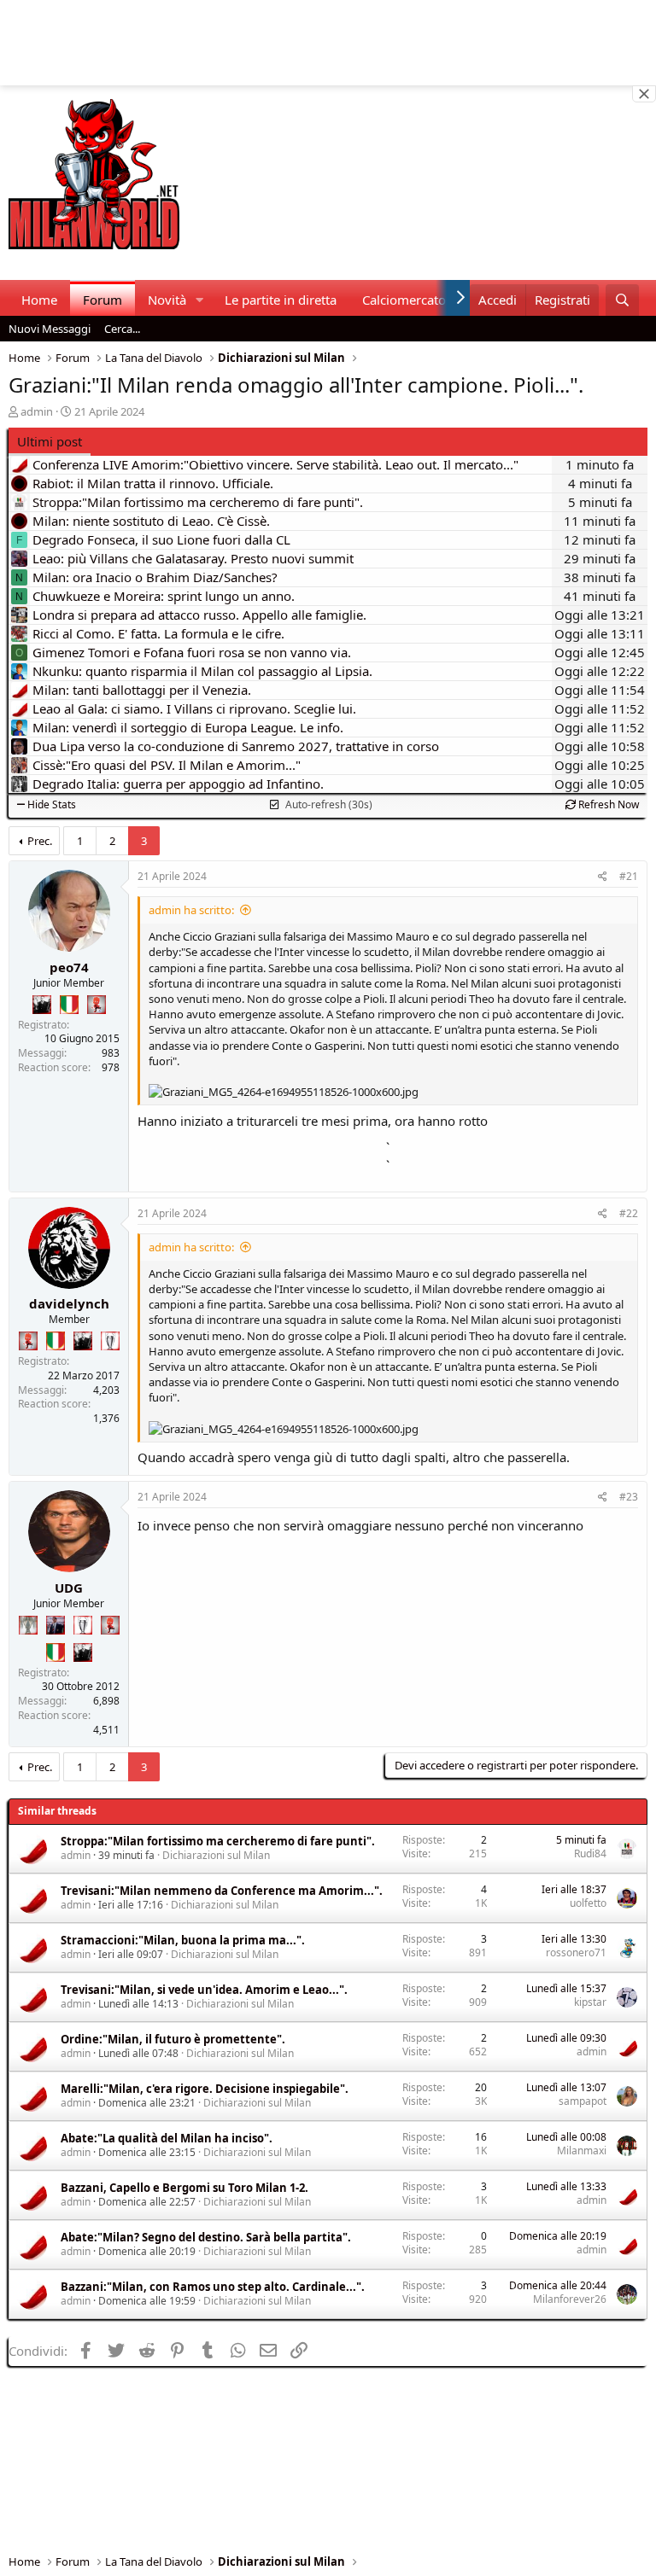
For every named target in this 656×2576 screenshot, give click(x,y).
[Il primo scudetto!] (69, 1005)
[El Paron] (42, 1005)
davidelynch (69, 1303)
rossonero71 (576, 1952)
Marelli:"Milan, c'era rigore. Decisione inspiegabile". (205, 2089)
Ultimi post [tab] (50, 441)
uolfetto (588, 1903)
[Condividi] (603, 877)
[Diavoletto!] (97, 1005)
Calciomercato (404, 300)
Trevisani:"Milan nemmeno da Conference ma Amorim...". (222, 1891)
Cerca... (122, 329)
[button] (200, 300)
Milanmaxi (582, 2151)
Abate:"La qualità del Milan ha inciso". (167, 2138)
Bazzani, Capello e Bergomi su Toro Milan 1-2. (184, 2188)
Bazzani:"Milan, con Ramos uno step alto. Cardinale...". (213, 2287)
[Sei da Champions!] (110, 1341)
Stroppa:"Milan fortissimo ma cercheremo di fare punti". (218, 1841)
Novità (167, 300)
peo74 (69, 967)
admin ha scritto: (191, 910)
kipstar (590, 2002)
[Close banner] (644, 94)
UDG (69, 1588)
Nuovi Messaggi (50, 329)
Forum (102, 300)
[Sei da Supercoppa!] (28, 1625)
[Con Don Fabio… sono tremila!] (56, 1625)
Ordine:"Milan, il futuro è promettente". (173, 2039)
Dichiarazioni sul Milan (216, 1855)
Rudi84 (590, 1853)
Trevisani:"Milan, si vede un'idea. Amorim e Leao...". (204, 1990)
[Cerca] (622, 300)
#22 (629, 1213)
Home (39, 300)
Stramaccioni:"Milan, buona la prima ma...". (183, 1940)
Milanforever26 (570, 2299)
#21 (629, 876)
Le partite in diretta (281, 300)
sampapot (583, 2101)
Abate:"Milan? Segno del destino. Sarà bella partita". (206, 2237)
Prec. (40, 841)
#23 (629, 1497)
